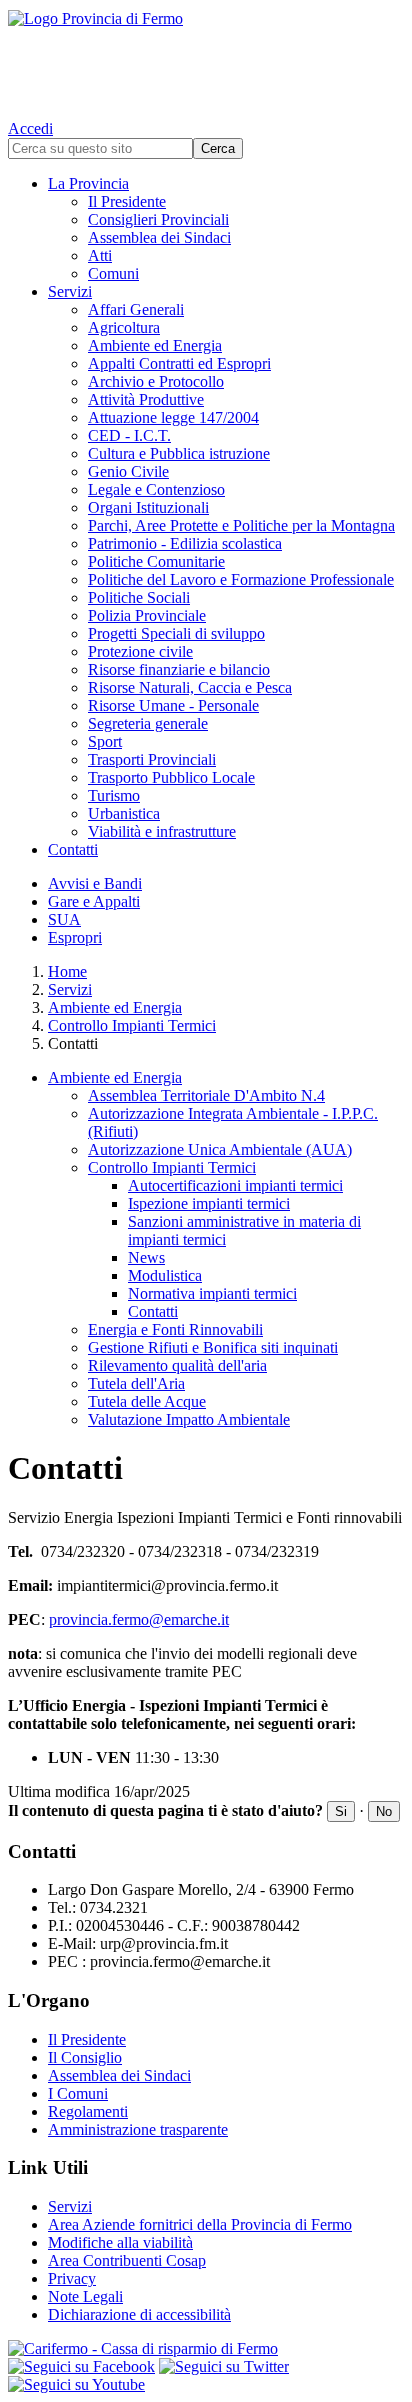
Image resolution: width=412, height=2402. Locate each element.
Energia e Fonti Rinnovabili (175, 1329)
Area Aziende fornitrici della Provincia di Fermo (200, 2224)
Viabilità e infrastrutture (162, 831)
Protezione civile (140, 651)
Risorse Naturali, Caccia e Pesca (190, 687)
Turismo (114, 795)
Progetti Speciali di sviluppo (176, 633)
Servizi (70, 291)
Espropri (75, 937)
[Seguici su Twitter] (224, 2366)
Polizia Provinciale (147, 615)
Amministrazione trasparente (138, 2129)
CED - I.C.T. (129, 435)
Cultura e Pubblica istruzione (179, 453)
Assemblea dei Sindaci (159, 237)
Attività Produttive (146, 399)
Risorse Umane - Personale (173, 705)
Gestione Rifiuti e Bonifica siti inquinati (213, 1347)
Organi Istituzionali (148, 507)
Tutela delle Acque (147, 1401)
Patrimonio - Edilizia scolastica (185, 543)
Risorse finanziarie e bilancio (179, 669)
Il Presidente (127, 201)
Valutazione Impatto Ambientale (189, 1419)
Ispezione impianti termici (209, 1203)
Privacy (72, 2278)
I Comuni (78, 2093)
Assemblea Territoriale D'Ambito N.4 (206, 1095)
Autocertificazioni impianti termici (235, 1185)
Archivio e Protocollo (156, 381)
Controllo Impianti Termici (132, 1025)
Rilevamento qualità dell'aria (177, 1365)
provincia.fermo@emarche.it (139, 1619)
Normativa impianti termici (212, 1293)
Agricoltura (124, 327)
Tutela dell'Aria (136, 1383)
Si (341, 1811)
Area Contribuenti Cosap (127, 2260)
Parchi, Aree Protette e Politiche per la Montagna (241, 525)
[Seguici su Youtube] (76, 2384)
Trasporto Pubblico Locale (171, 777)
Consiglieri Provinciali (158, 219)
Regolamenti (88, 2111)
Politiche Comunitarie (156, 561)
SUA (64, 919)
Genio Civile (128, 471)
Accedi (30, 128)
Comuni (113, 273)
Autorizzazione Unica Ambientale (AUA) (220, 1149)
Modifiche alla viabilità (120, 2242)
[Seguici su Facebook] (81, 2366)
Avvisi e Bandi (95, 883)
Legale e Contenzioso (156, 489)
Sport (105, 741)
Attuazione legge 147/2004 (173, 417)
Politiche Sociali (139, 597)
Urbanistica (124, 813)
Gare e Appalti (94, 901)
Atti (100, 255)
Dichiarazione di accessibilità (139, 2314)
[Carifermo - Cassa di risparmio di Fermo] (206, 2349)
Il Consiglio (85, 2057)
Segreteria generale (148, 723)
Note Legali (85, 2296)
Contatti (73, 849)
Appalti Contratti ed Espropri (179, 363)
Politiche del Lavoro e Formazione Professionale (241, 579)
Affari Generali (136, 309)
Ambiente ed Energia (155, 345)
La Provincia (88, 183)
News (146, 1257)
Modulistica (165, 1275)
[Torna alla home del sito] (206, 60)
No (384, 1811)
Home (67, 971)
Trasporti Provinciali (152, 759)
